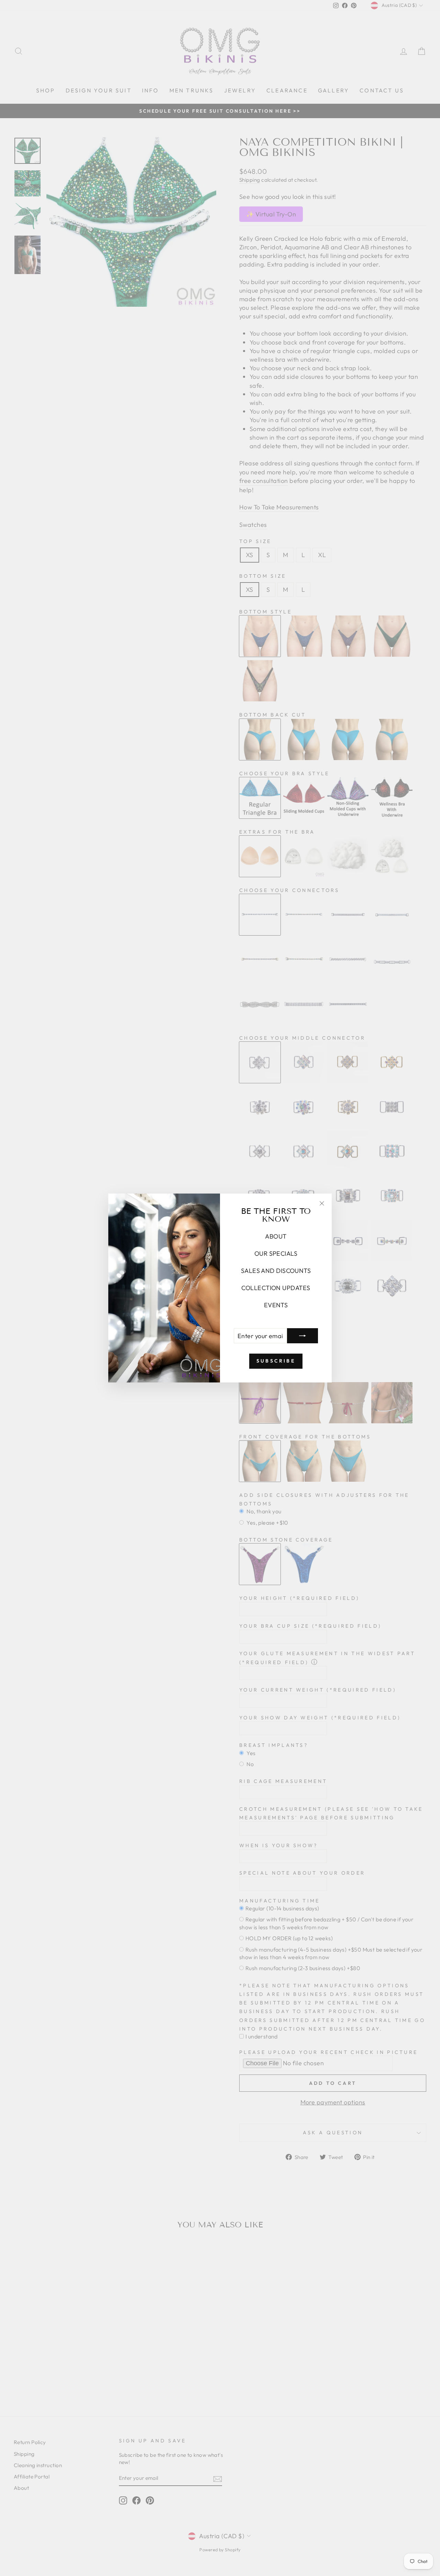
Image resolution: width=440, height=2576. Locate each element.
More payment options (333, 2102)
